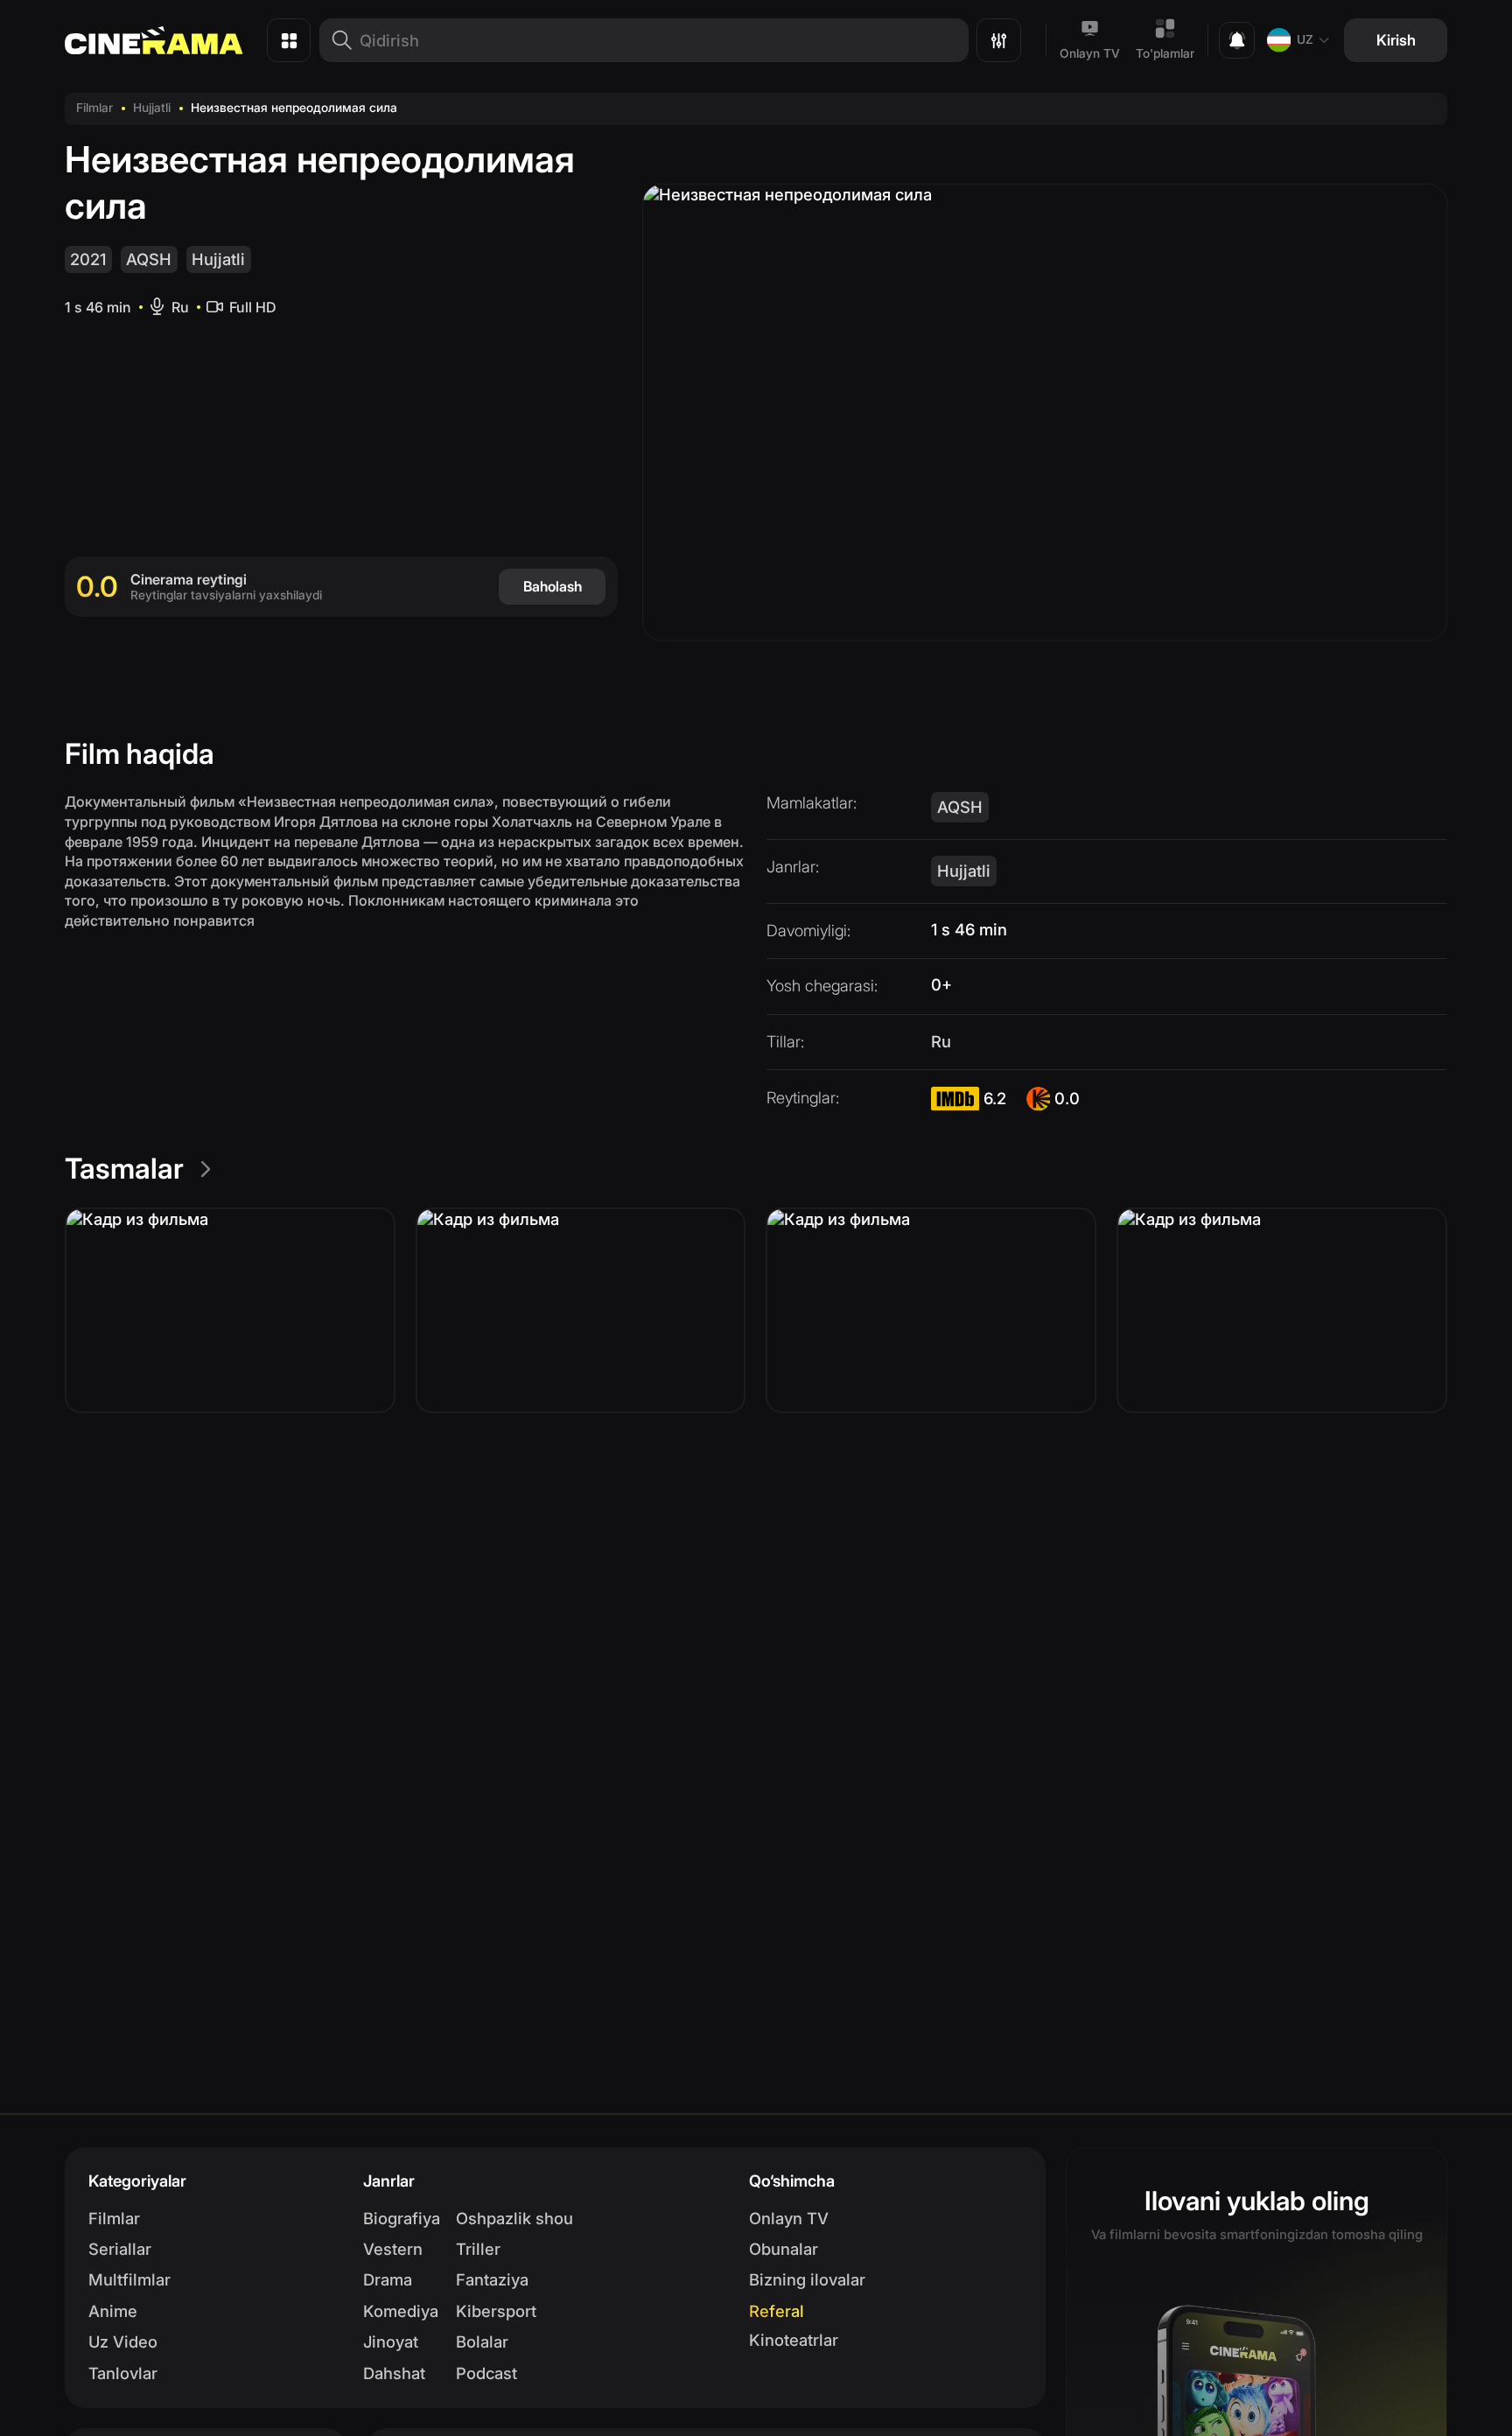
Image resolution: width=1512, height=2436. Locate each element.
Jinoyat (391, 2341)
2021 (88, 259)
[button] (230, 1310)
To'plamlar (1165, 53)
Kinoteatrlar (794, 2340)
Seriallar (120, 2249)
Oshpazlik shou (514, 2218)
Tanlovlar (123, 2373)
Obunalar (784, 2249)
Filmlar (94, 108)
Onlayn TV (1090, 53)
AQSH (149, 259)
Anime (113, 2311)
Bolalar (482, 2341)
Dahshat (394, 2373)
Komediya (401, 2311)
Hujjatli (152, 108)
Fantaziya (492, 2279)
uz (1305, 39)
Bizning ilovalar (807, 2279)
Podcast (486, 2373)
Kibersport (496, 2311)
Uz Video (123, 2341)
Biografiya (402, 2218)
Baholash (553, 586)
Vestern (393, 2249)
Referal (777, 2311)
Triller (478, 2249)
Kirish (1396, 40)
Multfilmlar (129, 2279)
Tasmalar (124, 1169)
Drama (388, 2279)
